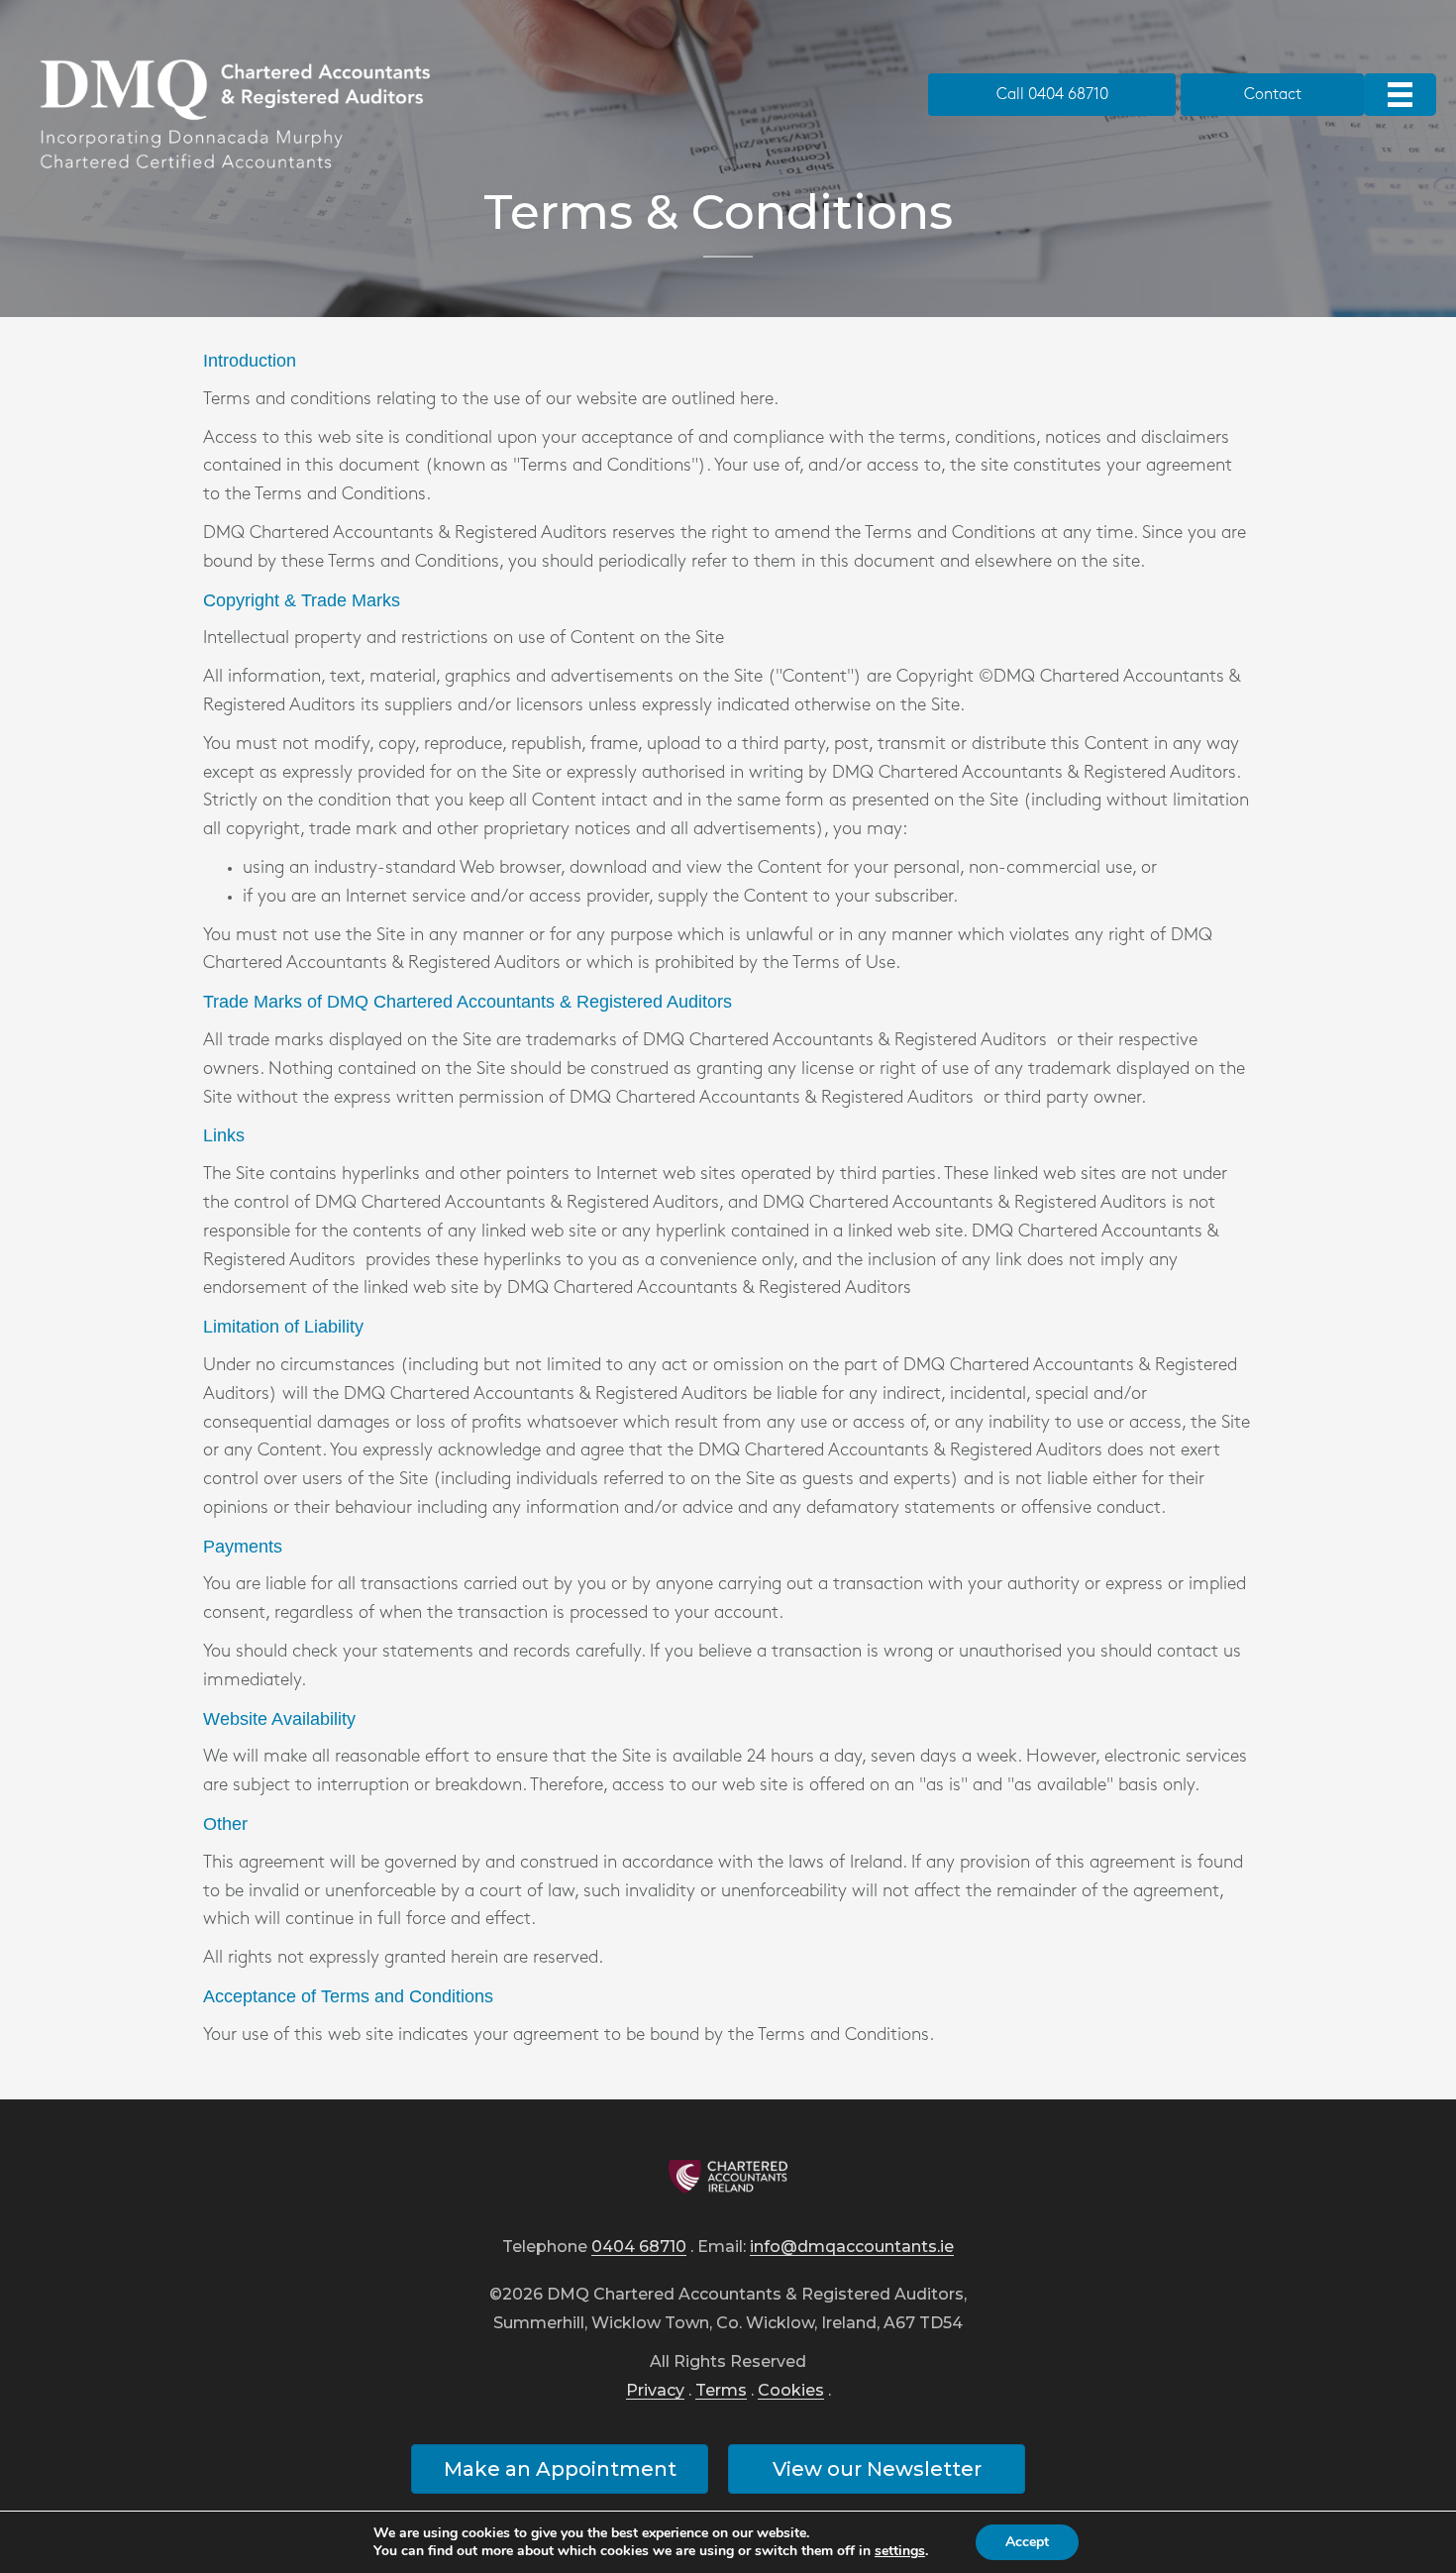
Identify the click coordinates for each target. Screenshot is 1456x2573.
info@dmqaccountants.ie (852, 2248)
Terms (721, 2391)
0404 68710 (639, 2248)
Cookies (791, 2391)
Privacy (655, 2391)
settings (900, 2551)
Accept (1027, 2542)
